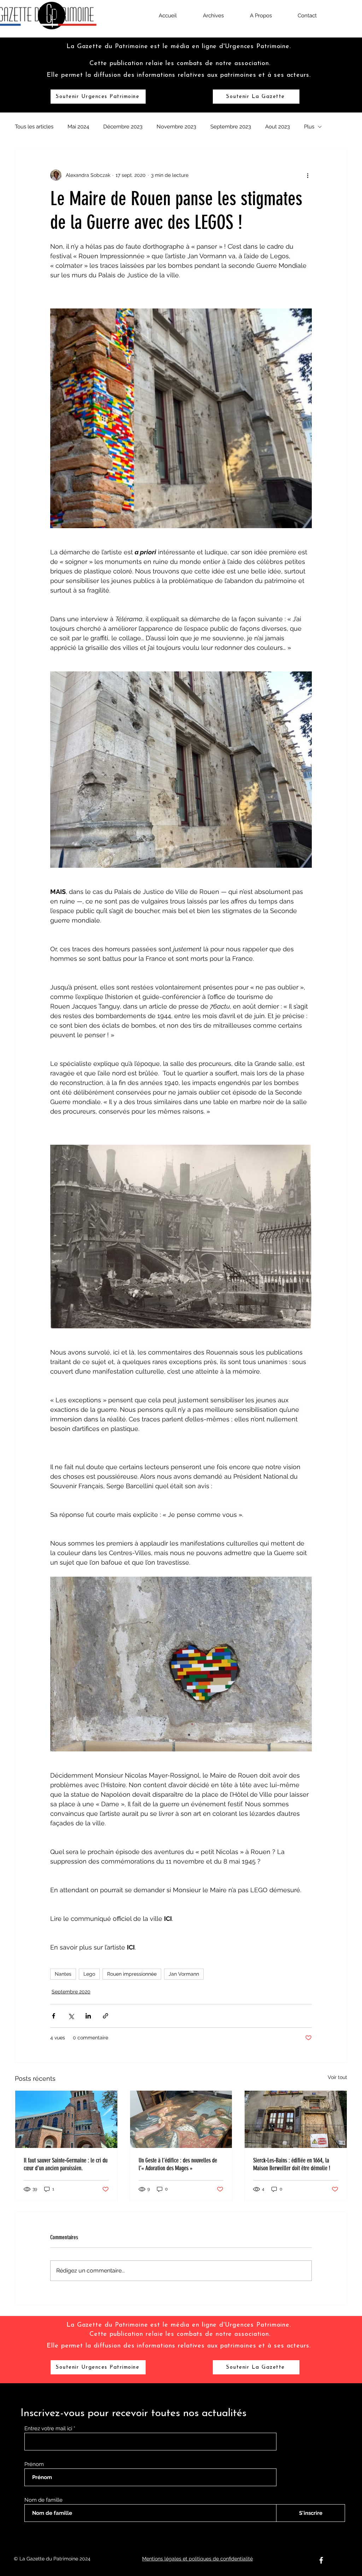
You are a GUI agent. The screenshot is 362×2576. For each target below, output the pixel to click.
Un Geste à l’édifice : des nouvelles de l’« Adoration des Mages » (178, 2164)
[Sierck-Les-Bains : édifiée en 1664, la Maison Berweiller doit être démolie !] (296, 2119)
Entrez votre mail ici (49, 2429)
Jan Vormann (184, 1974)
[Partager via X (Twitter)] (71, 2016)
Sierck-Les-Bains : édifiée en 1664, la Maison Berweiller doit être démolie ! (292, 2164)
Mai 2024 (78, 127)
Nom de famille (43, 2500)
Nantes (63, 1974)
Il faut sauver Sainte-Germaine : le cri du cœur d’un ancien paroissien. (66, 2164)
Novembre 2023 (176, 127)
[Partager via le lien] (106, 2016)
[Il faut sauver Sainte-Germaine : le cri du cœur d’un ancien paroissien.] (66, 2119)
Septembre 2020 (71, 1992)
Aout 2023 (278, 127)
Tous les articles (34, 127)
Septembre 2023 (231, 127)
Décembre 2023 (123, 127)
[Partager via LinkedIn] (88, 2016)
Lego (89, 1974)
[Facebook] (321, 2560)
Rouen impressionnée (132, 1974)
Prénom (34, 2464)
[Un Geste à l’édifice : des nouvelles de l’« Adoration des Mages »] (181, 2119)
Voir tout (337, 2077)
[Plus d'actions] (308, 175)
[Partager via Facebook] (54, 2016)
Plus (309, 127)
